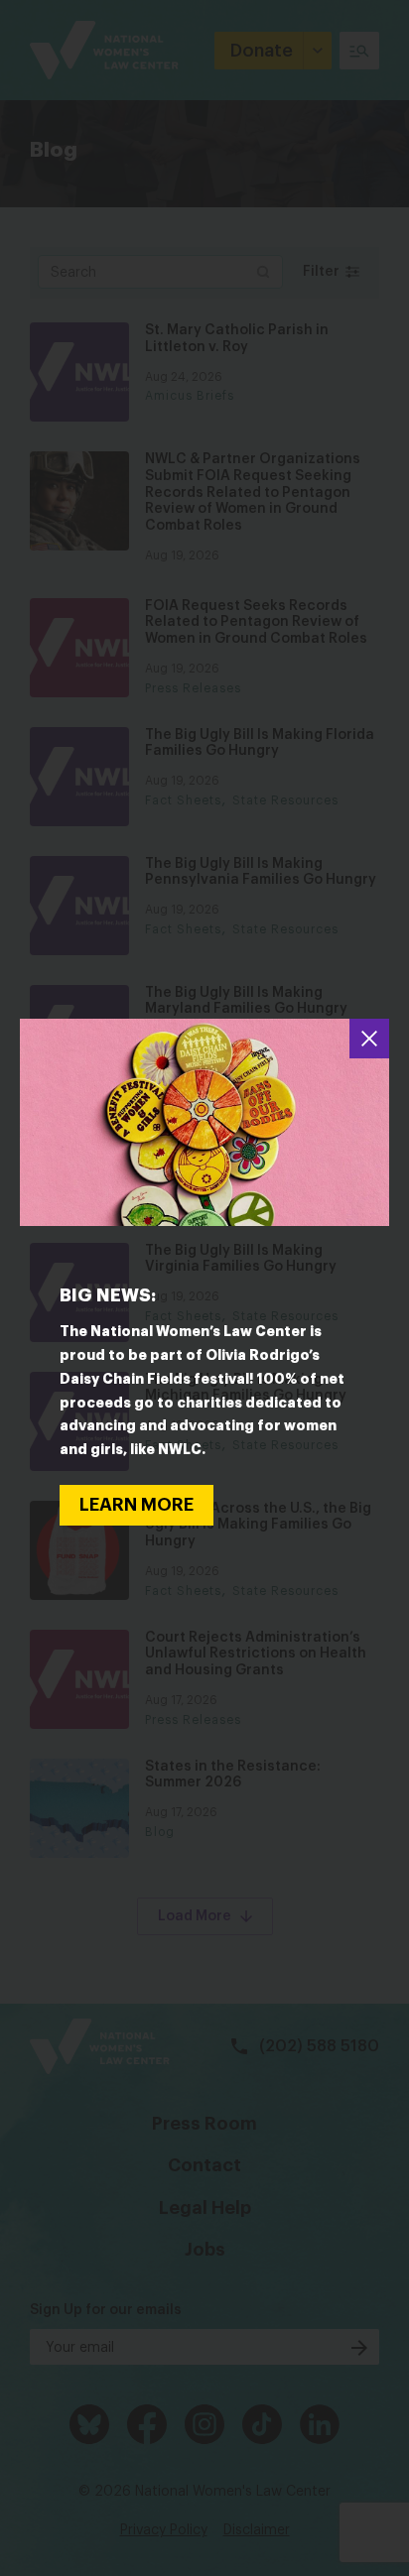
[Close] (369, 1039)
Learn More (136, 1505)
